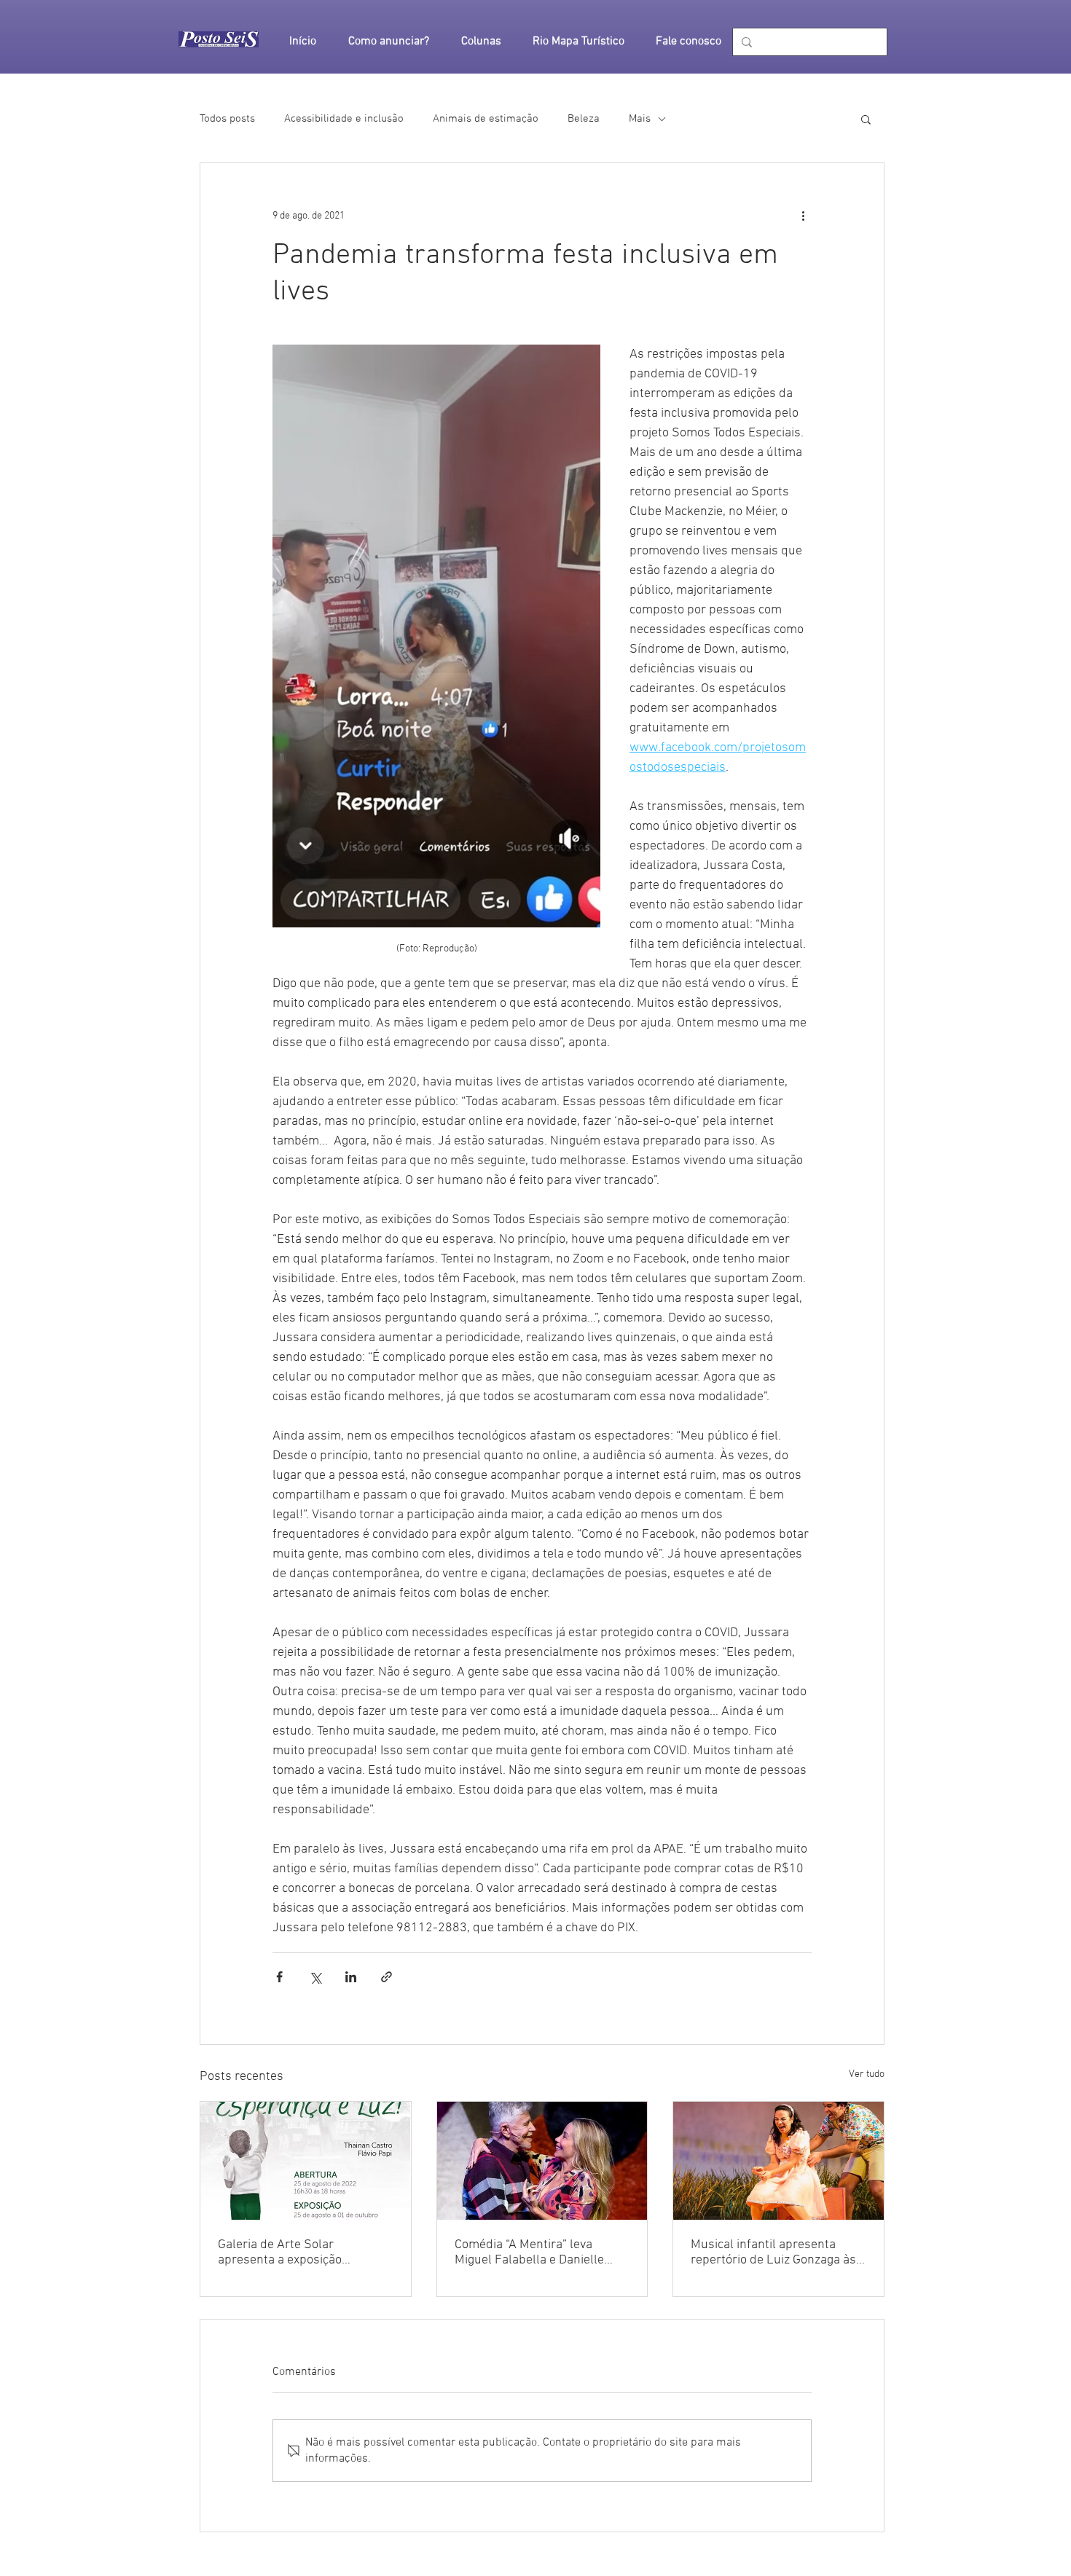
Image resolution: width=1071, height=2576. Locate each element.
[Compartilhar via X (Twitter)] (315, 1977)
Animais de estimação (486, 119)
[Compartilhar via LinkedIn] (351, 1977)
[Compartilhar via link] (387, 1977)
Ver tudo (867, 2074)
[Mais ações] (803, 216)
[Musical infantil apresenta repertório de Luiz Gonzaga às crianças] (778, 2161)
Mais (640, 119)
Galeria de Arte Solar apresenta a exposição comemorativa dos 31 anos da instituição (301, 2253)
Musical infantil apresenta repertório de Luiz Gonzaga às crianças (773, 2253)
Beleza (584, 119)
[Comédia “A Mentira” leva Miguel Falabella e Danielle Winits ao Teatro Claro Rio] (542, 2161)
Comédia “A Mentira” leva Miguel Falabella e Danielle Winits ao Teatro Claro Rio (529, 2253)
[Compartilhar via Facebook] (279, 1977)
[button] (866, 119)
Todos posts (227, 119)
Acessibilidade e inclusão (344, 119)
